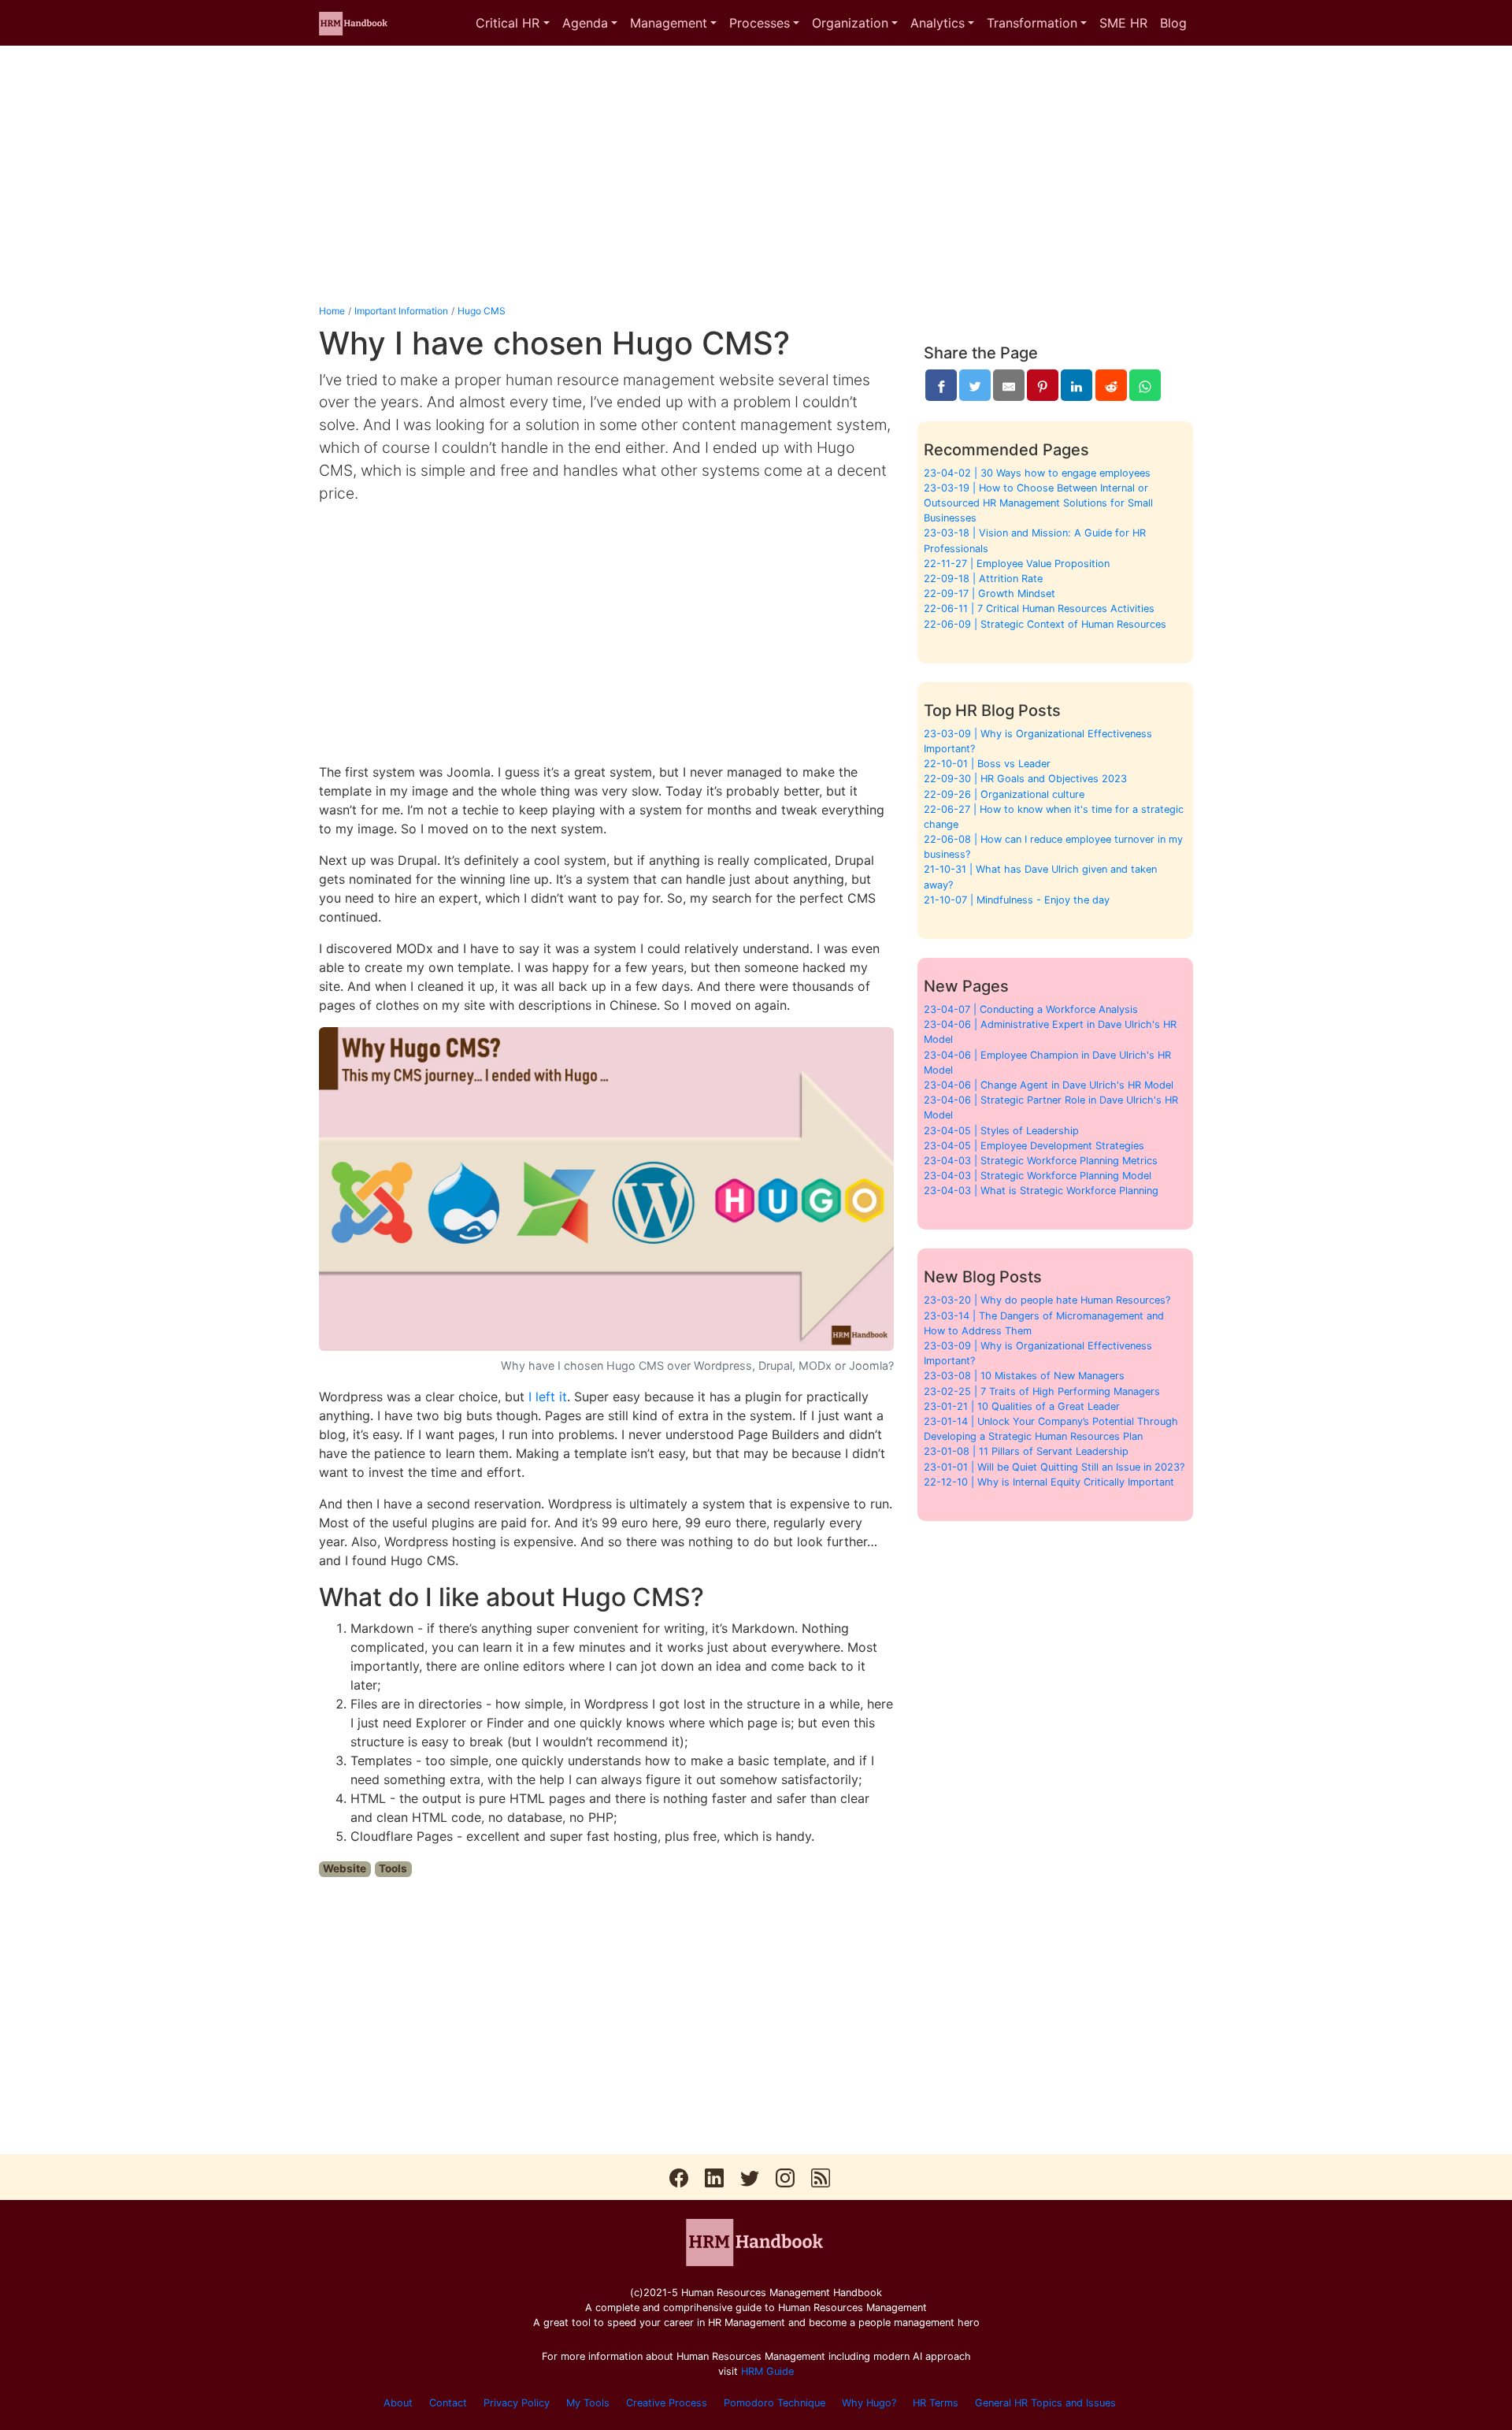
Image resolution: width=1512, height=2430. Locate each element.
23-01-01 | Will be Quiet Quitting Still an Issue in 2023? (1054, 1467)
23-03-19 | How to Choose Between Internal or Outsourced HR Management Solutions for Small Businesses (1038, 503)
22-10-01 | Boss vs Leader (987, 764)
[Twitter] (975, 385)
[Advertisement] (756, 175)
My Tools (588, 2403)
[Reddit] (1111, 385)
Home (332, 311)
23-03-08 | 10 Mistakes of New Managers (1024, 1376)
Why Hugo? (869, 2403)
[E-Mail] (1009, 385)
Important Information (401, 311)
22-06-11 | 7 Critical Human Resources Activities (1039, 608)
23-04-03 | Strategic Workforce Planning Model (1038, 1176)
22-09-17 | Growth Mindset (989, 594)
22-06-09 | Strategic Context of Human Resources (1045, 624)
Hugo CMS (482, 311)
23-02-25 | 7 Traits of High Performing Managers (1042, 1391)
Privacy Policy (517, 2403)
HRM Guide (767, 2371)
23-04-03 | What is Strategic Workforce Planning (1041, 1191)
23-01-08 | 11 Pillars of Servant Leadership (1026, 1451)
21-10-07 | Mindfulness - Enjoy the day (1017, 900)
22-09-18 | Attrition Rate (983, 579)
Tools (393, 1868)
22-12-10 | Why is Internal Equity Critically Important (1049, 1482)
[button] (512, 23)
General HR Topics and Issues (1045, 2403)
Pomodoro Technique (775, 2403)
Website (345, 1868)
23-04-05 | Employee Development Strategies (1034, 1146)
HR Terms (936, 2403)
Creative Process (667, 2403)
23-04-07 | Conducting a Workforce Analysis (1031, 1009)
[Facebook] (941, 385)
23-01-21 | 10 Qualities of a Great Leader (1022, 1406)
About (398, 2403)
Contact (448, 2403)
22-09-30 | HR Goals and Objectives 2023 (1025, 779)
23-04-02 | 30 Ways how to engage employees (1037, 473)
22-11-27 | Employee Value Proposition (1017, 564)
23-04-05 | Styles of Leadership (1001, 1131)
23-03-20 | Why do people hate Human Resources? (1047, 1300)
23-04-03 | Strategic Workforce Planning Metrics (1041, 1161)
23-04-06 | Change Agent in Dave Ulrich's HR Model (1049, 1085)
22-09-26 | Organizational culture (1004, 794)
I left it (548, 1397)
